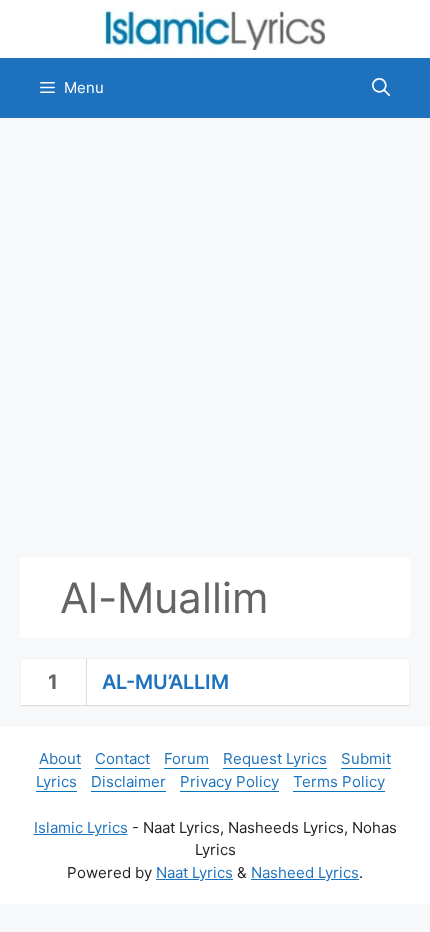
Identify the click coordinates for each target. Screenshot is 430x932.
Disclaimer (128, 781)
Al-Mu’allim (165, 682)
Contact (122, 758)
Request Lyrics (275, 758)
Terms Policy (339, 781)
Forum (186, 758)
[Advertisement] (215, 338)
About (60, 758)
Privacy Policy (229, 781)
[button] (381, 88)
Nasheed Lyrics (305, 872)
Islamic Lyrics (81, 827)
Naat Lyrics (194, 872)
